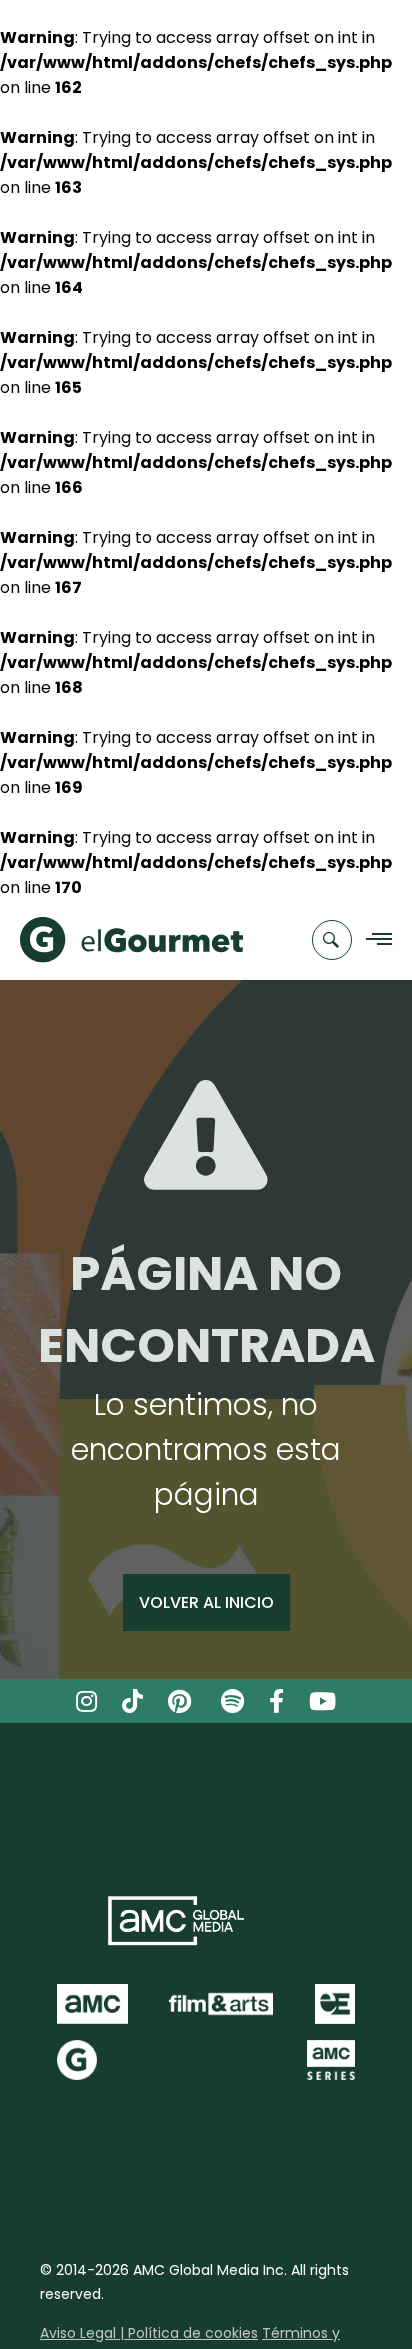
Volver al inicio (206, 1602)
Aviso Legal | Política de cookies (149, 2333)
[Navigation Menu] (373, 940)
